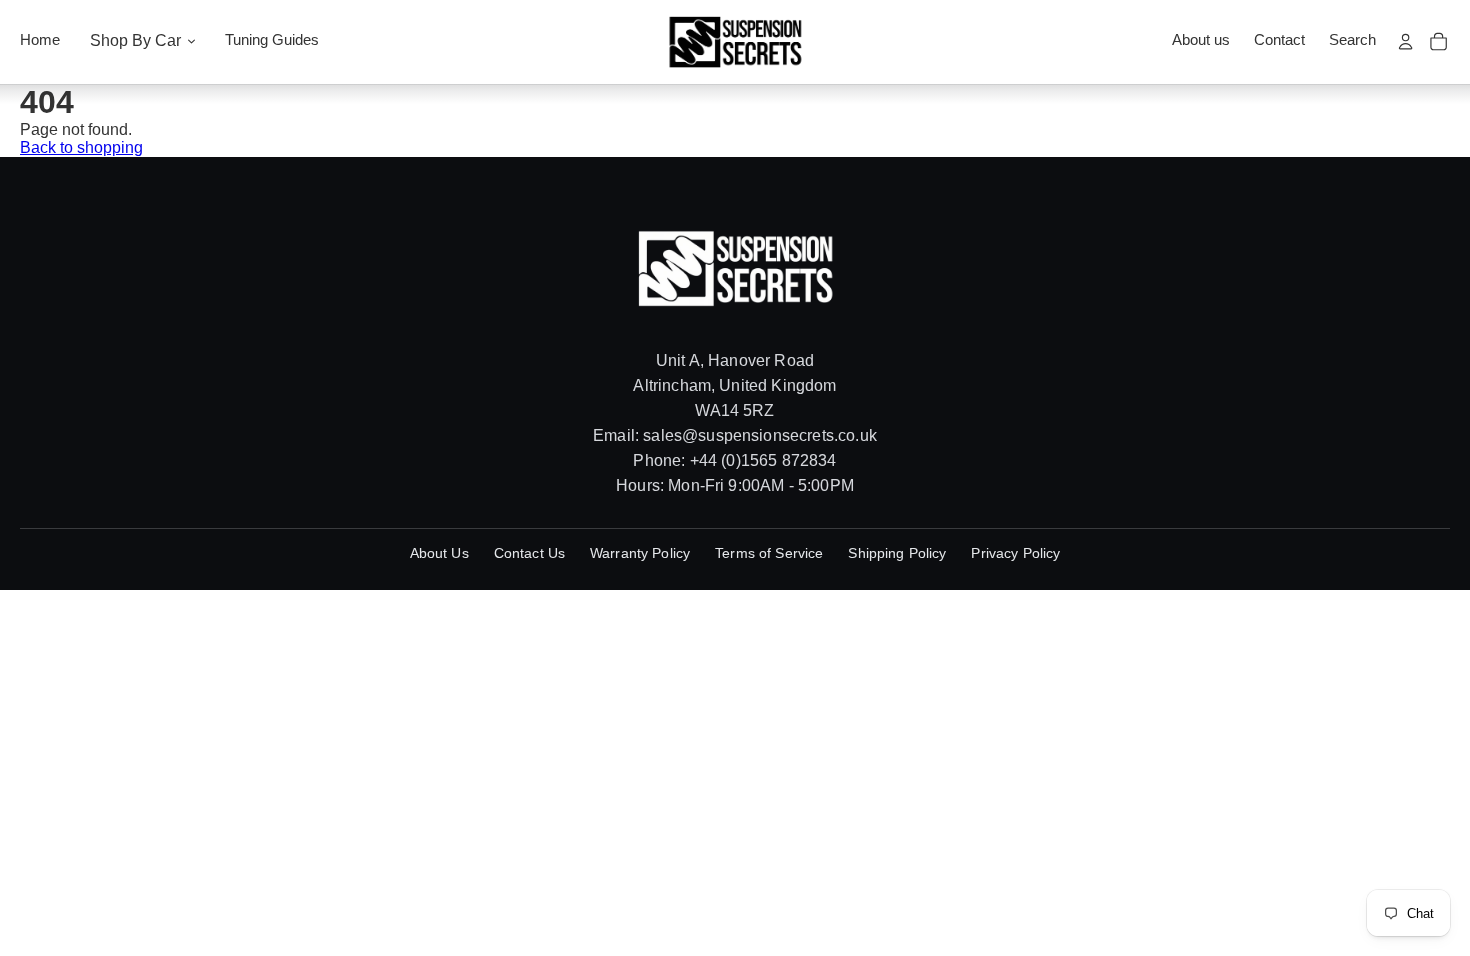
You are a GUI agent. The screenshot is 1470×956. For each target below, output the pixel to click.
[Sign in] (1405, 41)
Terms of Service (769, 553)
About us (1201, 40)
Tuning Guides (272, 40)
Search (1352, 40)
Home (40, 40)
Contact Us (529, 553)
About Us (439, 553)
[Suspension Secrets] (735, 42)
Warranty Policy (640, 553)
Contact (1279, 40)
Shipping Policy (897, 553)
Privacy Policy (1015, 553)
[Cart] (1438, 41)
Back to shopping (81, 147)
